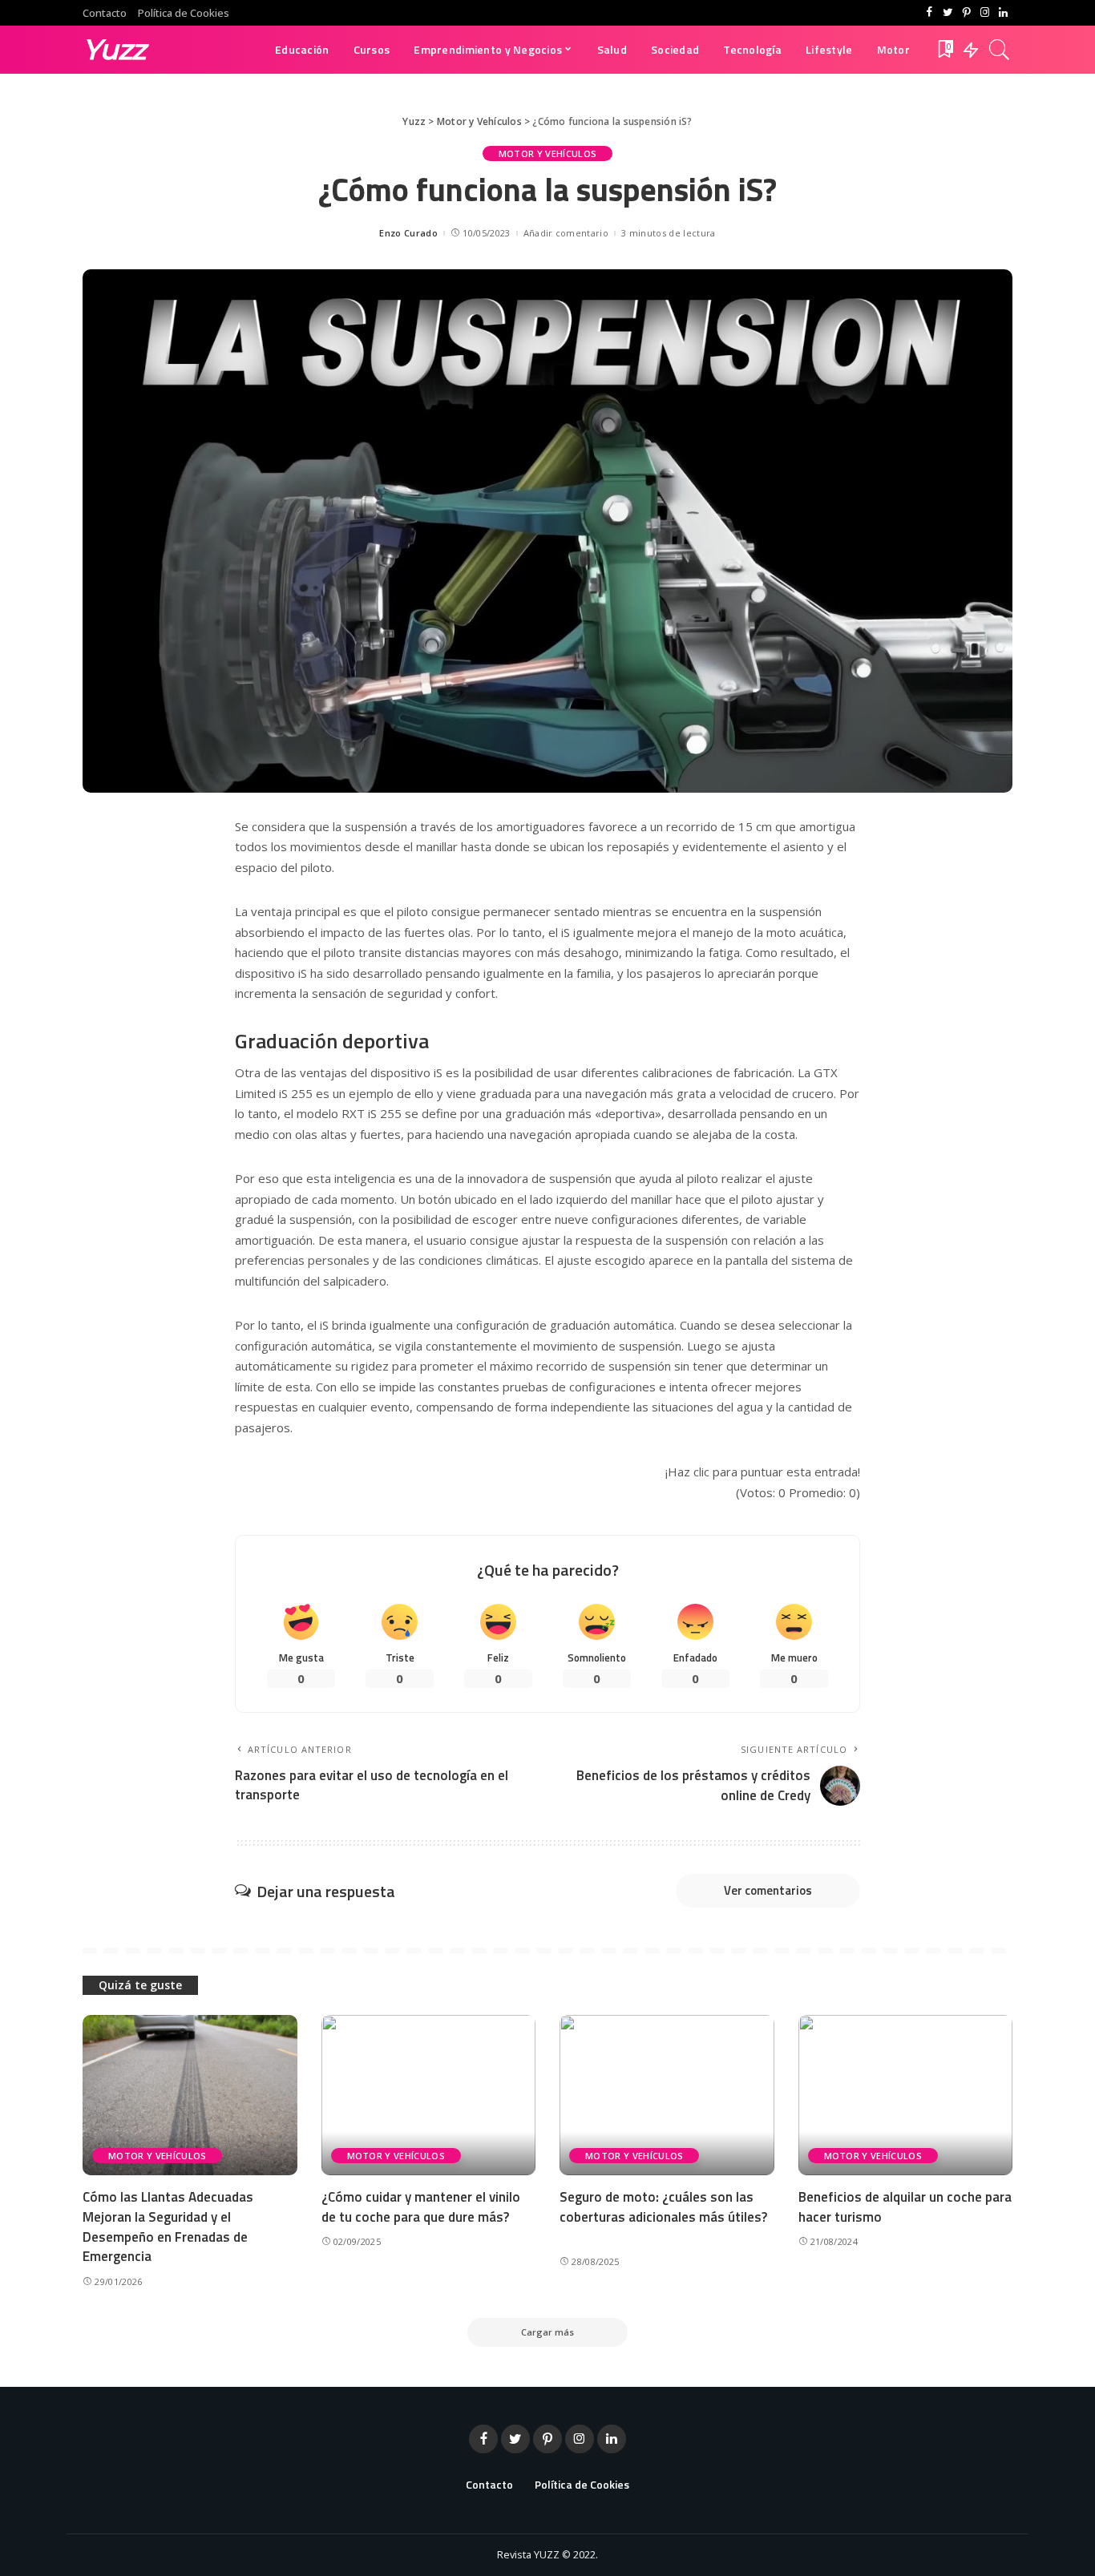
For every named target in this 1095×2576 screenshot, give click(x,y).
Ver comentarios (768, 1890)
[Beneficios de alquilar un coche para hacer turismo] (906, 2096)
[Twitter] (948, 13)
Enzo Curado (408, 233)
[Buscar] (1000, 50)
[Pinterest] (966, 13)
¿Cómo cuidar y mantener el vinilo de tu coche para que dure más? (421, 2207)
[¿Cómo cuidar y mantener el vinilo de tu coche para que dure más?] (429, 2096)
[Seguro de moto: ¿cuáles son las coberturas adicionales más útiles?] (667, 2096)
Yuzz (114, 49)
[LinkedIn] (1003, 13)
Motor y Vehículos (547, 153)
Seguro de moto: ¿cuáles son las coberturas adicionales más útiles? (663, 2207)
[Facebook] (929, 13)
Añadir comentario (566, 233)
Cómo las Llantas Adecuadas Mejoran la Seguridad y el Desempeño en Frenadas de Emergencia (168, 2227)
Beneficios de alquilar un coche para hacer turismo (905, 2207)
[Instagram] (985, 13)
